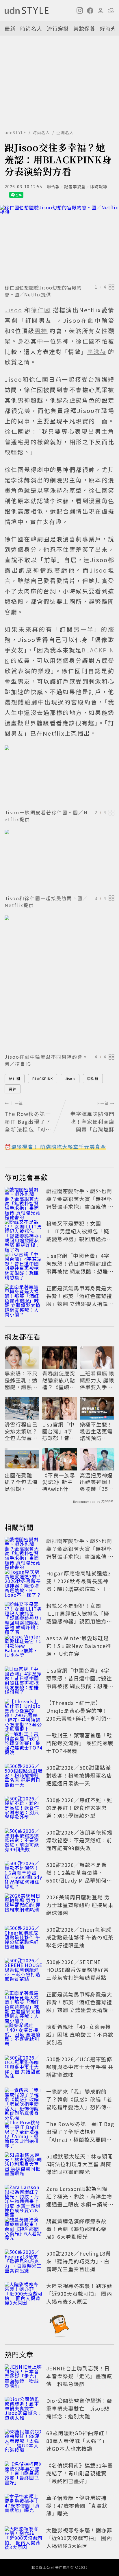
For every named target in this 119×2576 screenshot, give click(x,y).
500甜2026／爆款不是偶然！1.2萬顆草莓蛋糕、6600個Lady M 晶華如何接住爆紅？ (79, 1876)
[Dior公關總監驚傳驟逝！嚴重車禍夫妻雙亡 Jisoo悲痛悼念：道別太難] (24, 2409)
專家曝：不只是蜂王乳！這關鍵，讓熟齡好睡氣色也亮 (21, 1380)
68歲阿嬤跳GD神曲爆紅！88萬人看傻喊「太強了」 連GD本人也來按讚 (78, 2441)
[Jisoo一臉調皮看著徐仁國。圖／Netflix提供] (59, 776)
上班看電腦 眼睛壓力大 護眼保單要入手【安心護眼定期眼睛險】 (97, 1380)
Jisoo (70, 1078)
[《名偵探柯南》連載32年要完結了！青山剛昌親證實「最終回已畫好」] (24, 2474)
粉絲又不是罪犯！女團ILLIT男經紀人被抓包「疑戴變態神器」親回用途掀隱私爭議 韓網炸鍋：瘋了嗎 (79, 1235)
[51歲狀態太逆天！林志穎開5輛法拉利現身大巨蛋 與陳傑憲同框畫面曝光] (24, 2165)
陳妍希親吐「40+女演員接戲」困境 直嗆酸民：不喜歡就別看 (80, 2034)
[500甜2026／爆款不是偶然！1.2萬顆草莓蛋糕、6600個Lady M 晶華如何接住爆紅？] (24, 1874)
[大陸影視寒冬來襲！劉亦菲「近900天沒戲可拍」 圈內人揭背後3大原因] (24, 2295)
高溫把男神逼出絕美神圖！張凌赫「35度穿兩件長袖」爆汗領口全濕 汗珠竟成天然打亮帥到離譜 (97, 1482)
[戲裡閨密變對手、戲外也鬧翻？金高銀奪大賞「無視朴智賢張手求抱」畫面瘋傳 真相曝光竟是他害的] (24, 1200)
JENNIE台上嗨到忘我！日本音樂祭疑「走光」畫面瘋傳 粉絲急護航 (79, 2376)
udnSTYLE (15, 132)
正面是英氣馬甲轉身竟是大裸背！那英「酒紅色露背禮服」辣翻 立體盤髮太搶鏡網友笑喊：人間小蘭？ (80, 1300)
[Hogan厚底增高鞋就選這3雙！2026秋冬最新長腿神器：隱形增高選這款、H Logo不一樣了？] (24, 1582)
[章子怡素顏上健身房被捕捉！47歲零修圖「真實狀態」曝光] (24, 2507)
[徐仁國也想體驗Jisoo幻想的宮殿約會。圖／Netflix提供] (59, 243)
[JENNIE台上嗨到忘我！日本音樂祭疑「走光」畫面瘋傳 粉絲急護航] (24, 2377)
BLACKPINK (43, 1078)
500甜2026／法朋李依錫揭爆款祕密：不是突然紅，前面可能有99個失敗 (79, 1840)
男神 (13, 1089)
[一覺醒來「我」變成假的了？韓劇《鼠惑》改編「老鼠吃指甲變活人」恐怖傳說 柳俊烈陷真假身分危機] (24, 2100)
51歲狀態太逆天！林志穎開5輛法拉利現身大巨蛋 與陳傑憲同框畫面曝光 (80, 2164)
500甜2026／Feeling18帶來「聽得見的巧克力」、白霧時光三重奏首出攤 (79, 2261)
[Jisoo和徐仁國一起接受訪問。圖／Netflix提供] (59, 861)
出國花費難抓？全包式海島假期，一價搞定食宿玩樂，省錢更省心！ (21, 1482)
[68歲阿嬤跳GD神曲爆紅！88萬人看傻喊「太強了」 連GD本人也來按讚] (24, 2442)
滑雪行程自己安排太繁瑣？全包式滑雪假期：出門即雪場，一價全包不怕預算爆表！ (21, 1431)
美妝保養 (84, 28)
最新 (10, 28)
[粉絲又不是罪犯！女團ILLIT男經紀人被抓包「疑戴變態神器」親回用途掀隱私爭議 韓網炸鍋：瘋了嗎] (24, 1232)
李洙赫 (93, 1078)
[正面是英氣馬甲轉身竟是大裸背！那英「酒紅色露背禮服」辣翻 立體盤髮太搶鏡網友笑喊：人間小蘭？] (24, 1297)
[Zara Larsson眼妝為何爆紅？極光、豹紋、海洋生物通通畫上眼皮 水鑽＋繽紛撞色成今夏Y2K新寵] (24, 2197)
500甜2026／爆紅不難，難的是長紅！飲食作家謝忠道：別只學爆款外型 (79, 1808)
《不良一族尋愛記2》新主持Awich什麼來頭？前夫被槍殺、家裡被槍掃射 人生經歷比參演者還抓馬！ (59, 1482)
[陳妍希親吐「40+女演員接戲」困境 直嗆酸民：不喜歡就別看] (24, 2036)
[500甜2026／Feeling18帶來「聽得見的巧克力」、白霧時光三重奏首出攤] (24, 2262)
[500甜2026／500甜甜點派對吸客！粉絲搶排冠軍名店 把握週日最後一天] (24, 1776)
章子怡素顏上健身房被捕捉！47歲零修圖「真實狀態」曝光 (77, 2505)
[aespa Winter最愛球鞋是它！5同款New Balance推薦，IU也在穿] (24, 1647)
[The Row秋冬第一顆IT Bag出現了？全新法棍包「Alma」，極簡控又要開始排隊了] (24, 2133)
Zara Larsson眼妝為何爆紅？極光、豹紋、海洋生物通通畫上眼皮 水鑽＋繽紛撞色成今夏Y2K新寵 (80, 2200)
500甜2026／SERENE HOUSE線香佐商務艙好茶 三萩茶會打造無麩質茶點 (78, 1970)
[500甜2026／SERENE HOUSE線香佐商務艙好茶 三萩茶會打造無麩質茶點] (24, 1971)
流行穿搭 (58, 28)
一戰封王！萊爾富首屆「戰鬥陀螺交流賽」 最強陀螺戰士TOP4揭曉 (80, 1743)
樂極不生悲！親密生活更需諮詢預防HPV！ (96, 1431)
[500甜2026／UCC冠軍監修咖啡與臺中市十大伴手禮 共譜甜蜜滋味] (24, 2068)
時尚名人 (31, 28)
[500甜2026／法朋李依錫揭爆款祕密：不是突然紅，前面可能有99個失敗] (24, 1841)
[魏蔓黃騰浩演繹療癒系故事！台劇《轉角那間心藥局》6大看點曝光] (24, 2230)
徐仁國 (15, 1078)
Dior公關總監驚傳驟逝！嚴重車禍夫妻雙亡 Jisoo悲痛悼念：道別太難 (79, 2408)
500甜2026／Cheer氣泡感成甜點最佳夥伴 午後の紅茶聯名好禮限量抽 (80, 1937)
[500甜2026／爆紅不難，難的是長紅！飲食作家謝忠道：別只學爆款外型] (24, 1809)
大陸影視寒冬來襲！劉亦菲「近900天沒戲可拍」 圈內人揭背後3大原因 (79, 2293)
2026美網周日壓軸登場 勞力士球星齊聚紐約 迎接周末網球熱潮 (80, 1905)
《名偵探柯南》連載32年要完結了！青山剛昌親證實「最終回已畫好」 (80, 2473)
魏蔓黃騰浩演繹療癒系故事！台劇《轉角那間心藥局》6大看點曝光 (76, 2229)
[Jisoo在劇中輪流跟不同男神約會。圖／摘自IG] (59, 983)
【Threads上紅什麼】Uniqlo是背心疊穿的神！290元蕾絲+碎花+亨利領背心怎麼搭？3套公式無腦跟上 (79, 1718)
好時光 (108, 28)
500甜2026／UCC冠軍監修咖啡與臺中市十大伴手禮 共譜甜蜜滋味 (80, 2067)
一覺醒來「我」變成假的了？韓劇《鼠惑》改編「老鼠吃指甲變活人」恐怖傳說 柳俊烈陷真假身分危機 (79, 2103)
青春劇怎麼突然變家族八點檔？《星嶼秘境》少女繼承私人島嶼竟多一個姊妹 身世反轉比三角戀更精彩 (59, 1380)
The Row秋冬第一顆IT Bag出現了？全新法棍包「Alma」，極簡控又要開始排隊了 (80, 2135)
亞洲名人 (65, 132)
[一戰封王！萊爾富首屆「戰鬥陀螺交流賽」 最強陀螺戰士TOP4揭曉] (24, 1744)
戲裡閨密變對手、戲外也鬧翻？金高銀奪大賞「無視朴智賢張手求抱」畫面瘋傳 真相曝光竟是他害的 (80, 1203)
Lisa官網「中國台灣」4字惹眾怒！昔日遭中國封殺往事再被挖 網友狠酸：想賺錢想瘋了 (80, 1267)
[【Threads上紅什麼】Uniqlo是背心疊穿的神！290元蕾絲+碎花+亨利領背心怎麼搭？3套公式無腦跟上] (24, 1712)
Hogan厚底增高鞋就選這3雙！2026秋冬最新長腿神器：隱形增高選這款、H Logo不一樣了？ (79, 1585)
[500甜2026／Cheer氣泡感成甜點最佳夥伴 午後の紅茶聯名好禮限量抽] (24, 1938)
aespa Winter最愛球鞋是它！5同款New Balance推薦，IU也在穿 (79, 1646)
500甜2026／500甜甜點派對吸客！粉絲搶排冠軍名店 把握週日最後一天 (79, 1775)
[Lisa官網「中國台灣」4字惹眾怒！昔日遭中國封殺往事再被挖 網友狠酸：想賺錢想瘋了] (24, 1265)
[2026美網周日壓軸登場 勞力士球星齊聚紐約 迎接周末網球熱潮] (24, 1906)
